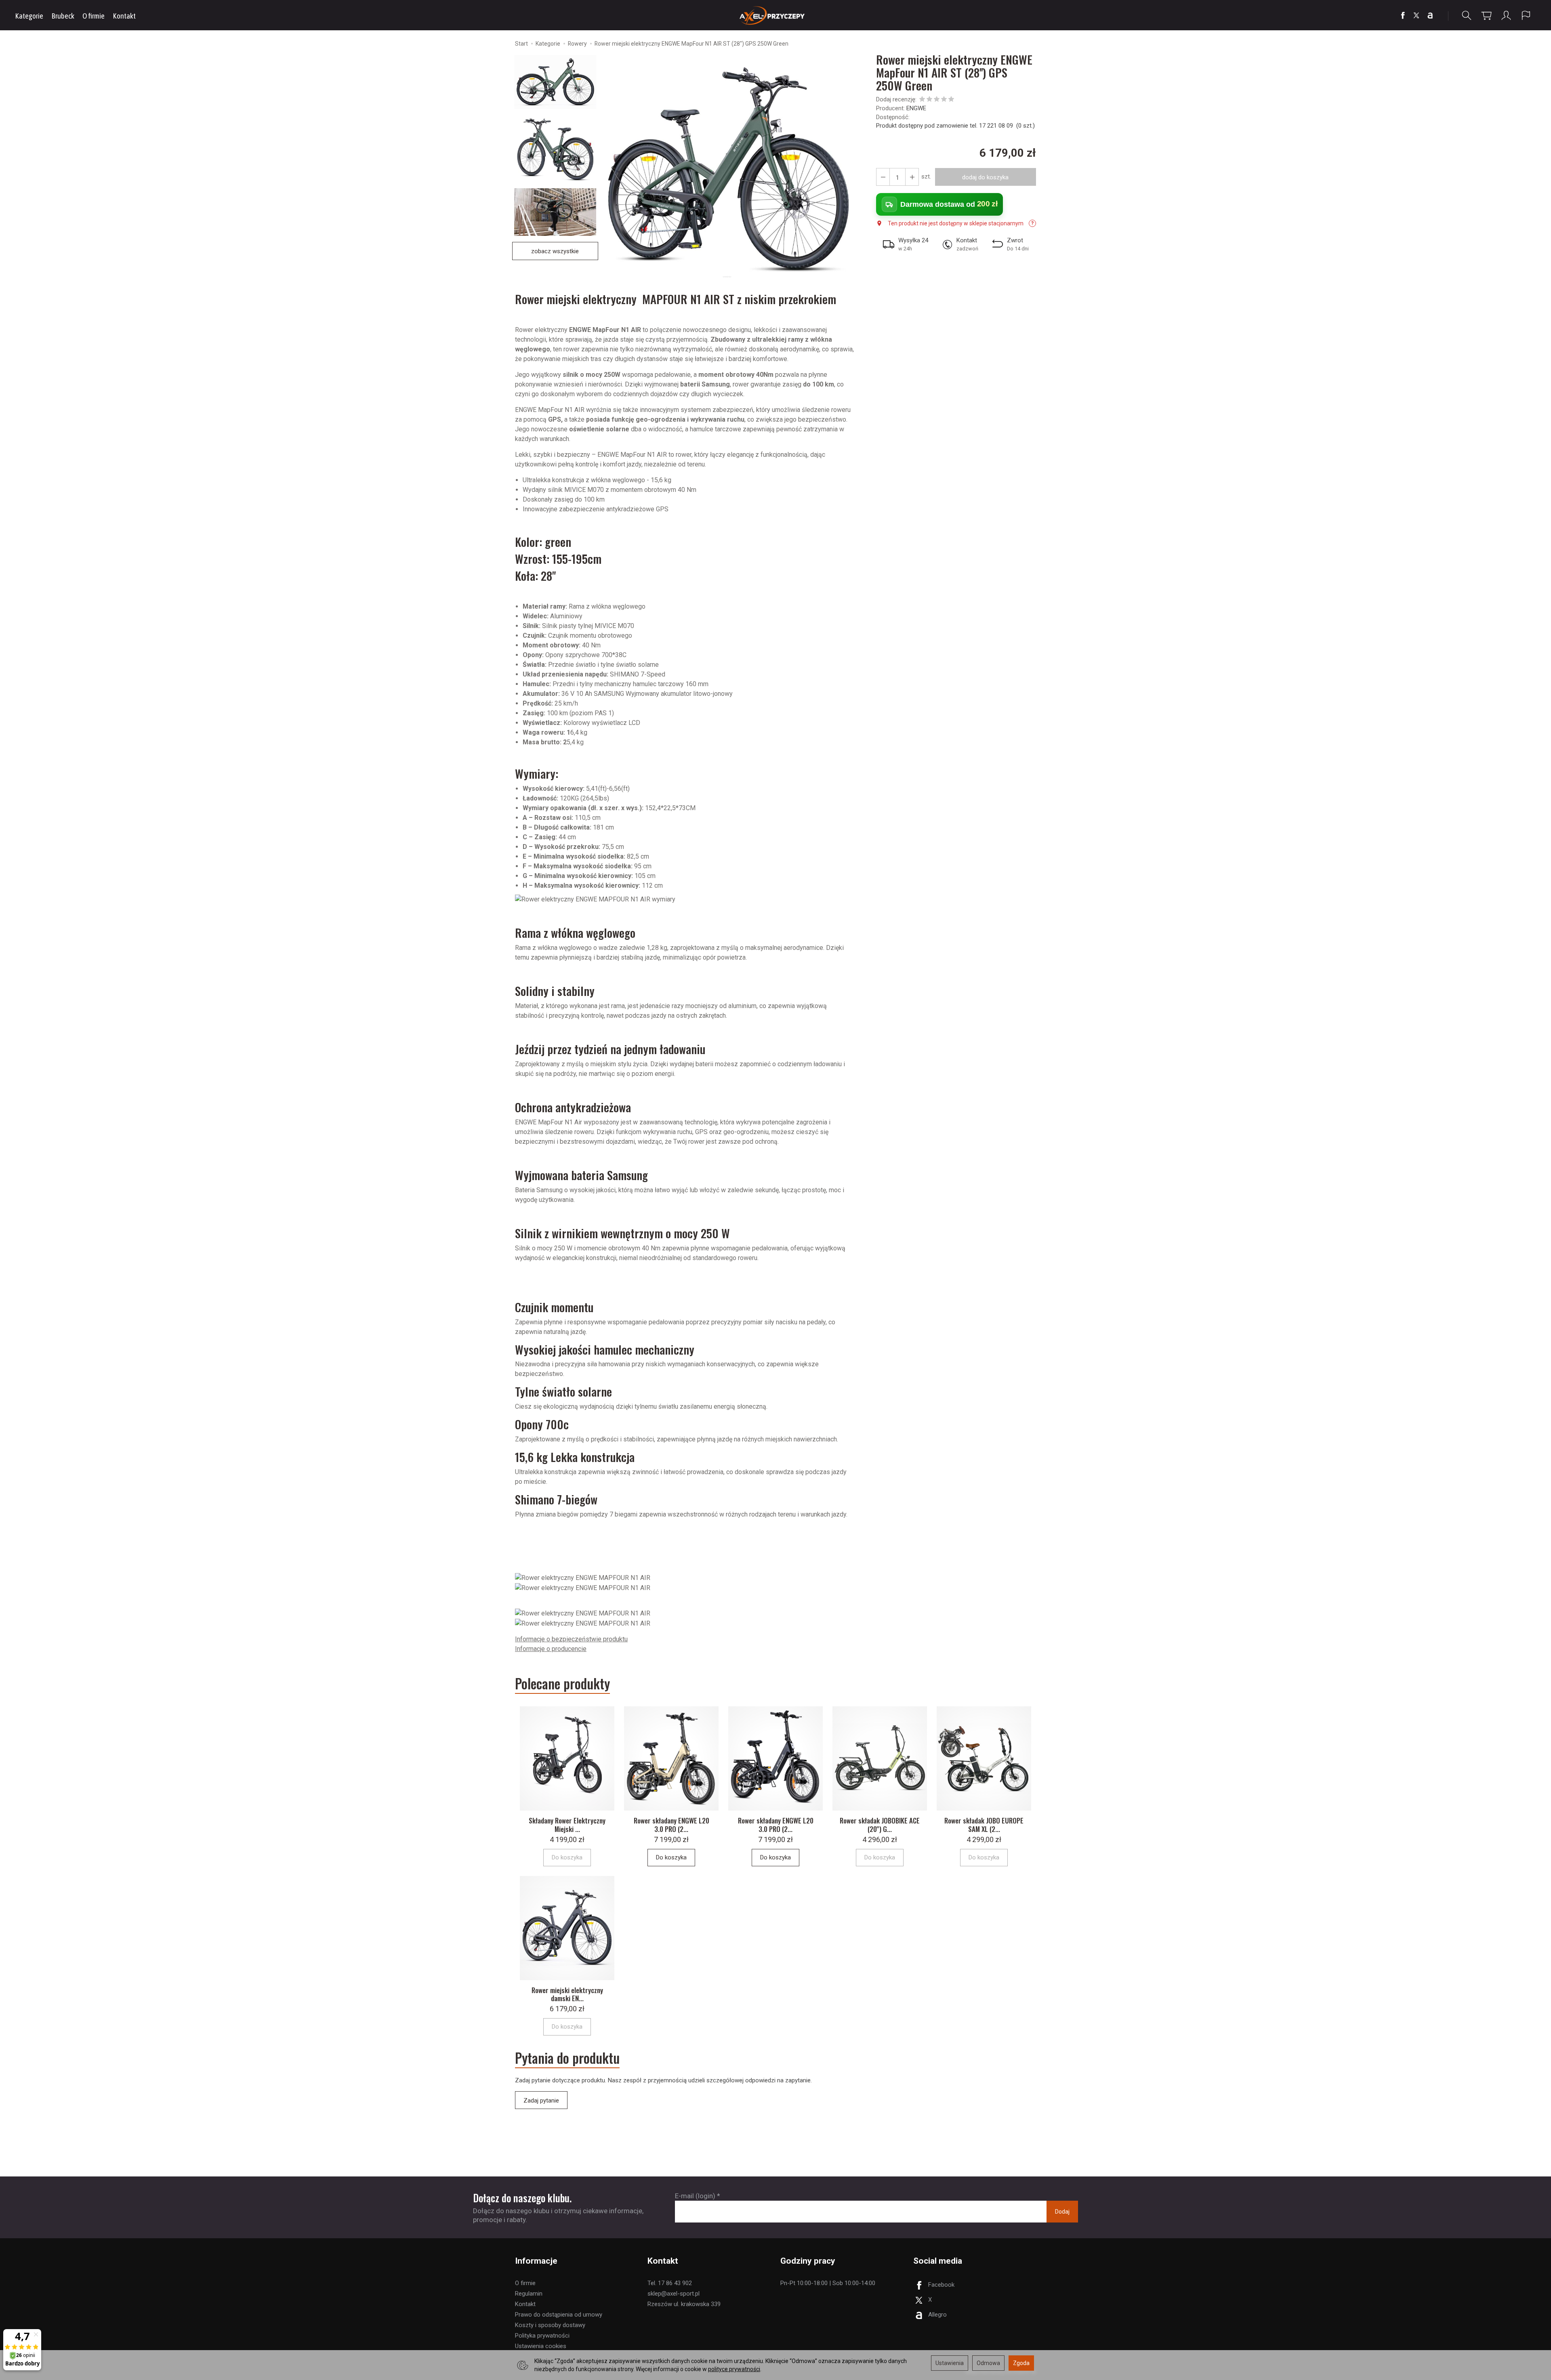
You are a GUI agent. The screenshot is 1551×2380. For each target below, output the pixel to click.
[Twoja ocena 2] (929, 100)
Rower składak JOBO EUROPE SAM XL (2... (984, 1824)
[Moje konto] (1506, 16)
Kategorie (29, 16)
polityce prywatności (734, 2369)
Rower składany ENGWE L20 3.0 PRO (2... (671, 1824)
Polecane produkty (562, 1684)
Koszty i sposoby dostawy (550, 2325)
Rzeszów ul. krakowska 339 (684, 2304)
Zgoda (1021, 2363)
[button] (727, 169)
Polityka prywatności (542, 2336)
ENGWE (916, 108)
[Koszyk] (1486, 16)
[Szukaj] (1467, 16)
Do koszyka (671, 1857)
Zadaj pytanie (541, 2101)
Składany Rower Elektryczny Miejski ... (567, 1824)
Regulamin (529, 2294)
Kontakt (124, 16)
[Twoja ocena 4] (944, 100)
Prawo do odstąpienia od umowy (559, 2315)
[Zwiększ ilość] (883, 177)
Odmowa (988, 2363)
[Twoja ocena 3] (937, 100)
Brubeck (63, 16)
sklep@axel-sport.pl (674, 2294)
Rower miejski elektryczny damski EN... (567, 1994)
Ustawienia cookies (541, 2346)
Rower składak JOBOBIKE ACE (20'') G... (880, 1824)
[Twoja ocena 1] (922, 100)
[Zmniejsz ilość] (912, 177)
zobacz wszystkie (555, 251)
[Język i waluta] (1526, 16)
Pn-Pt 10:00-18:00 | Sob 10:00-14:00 (828, 2283)
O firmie (94, 16)
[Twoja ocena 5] (951, 100)
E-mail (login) (695, 2196)
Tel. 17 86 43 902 (670, 2283)
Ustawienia (950, 2363)
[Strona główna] (776, 15)
